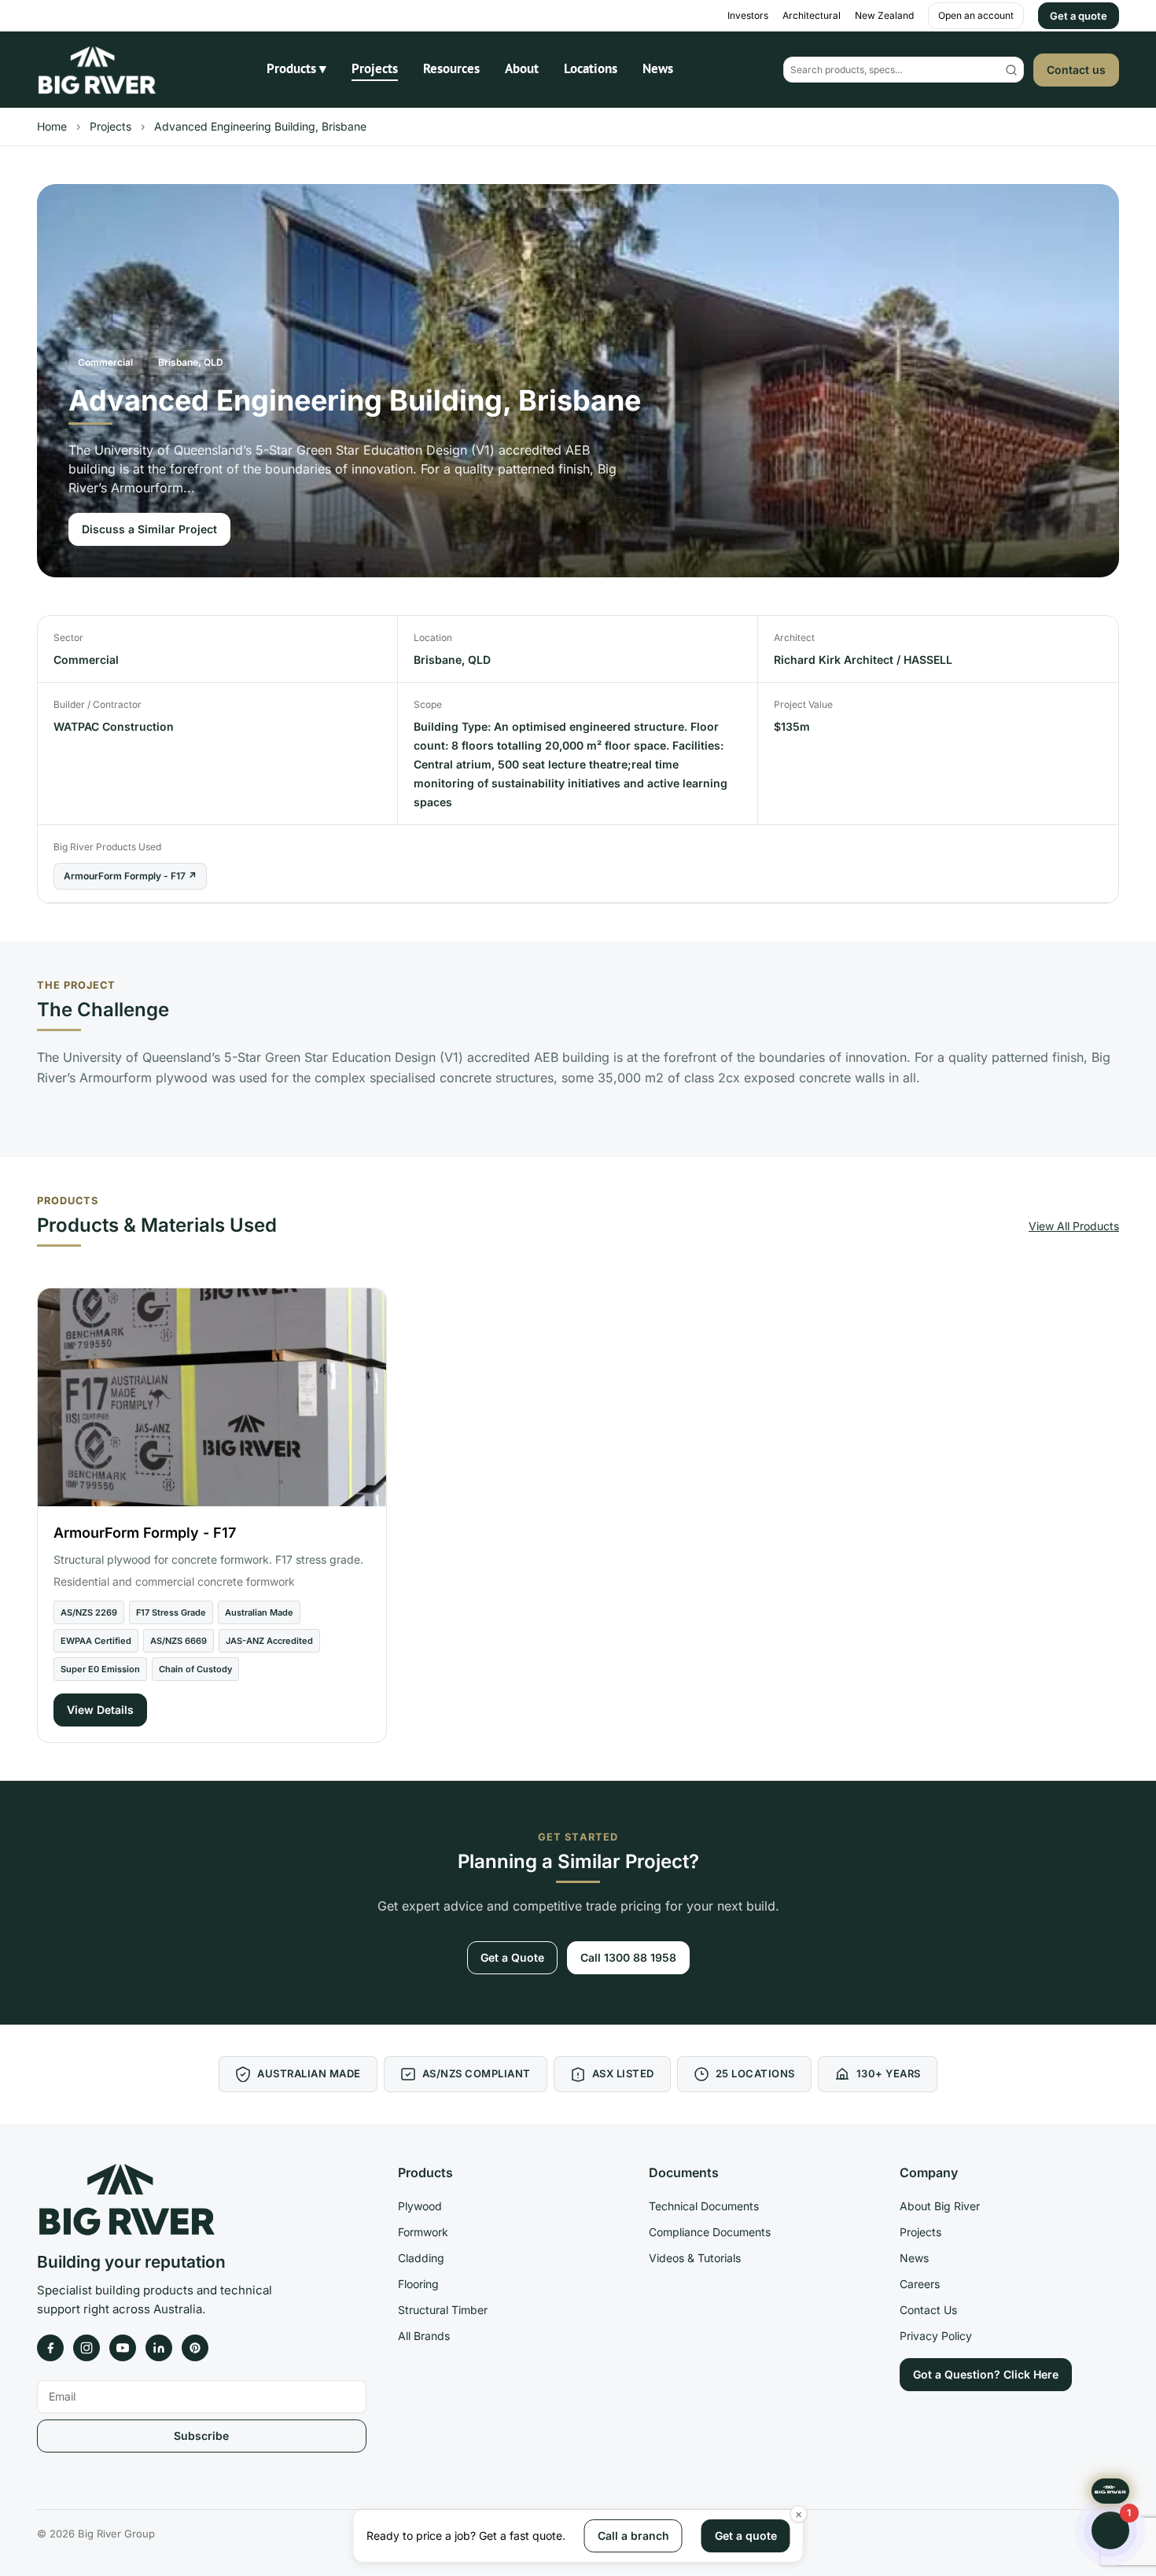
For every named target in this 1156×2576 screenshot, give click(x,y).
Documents (684, 2172)
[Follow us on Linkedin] (159, 2348)
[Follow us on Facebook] (50, 2348)
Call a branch (633, 2535)
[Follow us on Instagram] (87, 2348)
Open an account (976, 15)
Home (52, 126)
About (522, 68)
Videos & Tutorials (695, 2258)
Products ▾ (296, 68)
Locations (591, 68)
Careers (920, 2284)
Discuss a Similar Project (149, 529)
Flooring (418, 2284)
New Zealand (884, 15)
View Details (100, 1710)
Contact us (1076, 70)
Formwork (423, 2232)
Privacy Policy (936, 2336)
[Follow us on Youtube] (123, 2348)
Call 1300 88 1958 (628, 1957)
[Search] (1011, 70)
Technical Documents (704, 2206)
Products (425, 2172)
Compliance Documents (710, 2232)
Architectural (812, 15)
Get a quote (1079, 16)
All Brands (424, 2336)
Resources (451, 68)
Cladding (421, 2258)
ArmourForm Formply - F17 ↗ (130, 876)
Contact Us (928, 2310)
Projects (375, 68)
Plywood (420, 2206)
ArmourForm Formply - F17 (145, 1533)
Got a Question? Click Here (986, 2374)
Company (929, 2172)
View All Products (1074, 1226)
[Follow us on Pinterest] (195, 2348)
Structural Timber (443, 2310)
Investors (748, 15)
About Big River (940, 2206)
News (658, 68)
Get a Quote (512, 1957)
